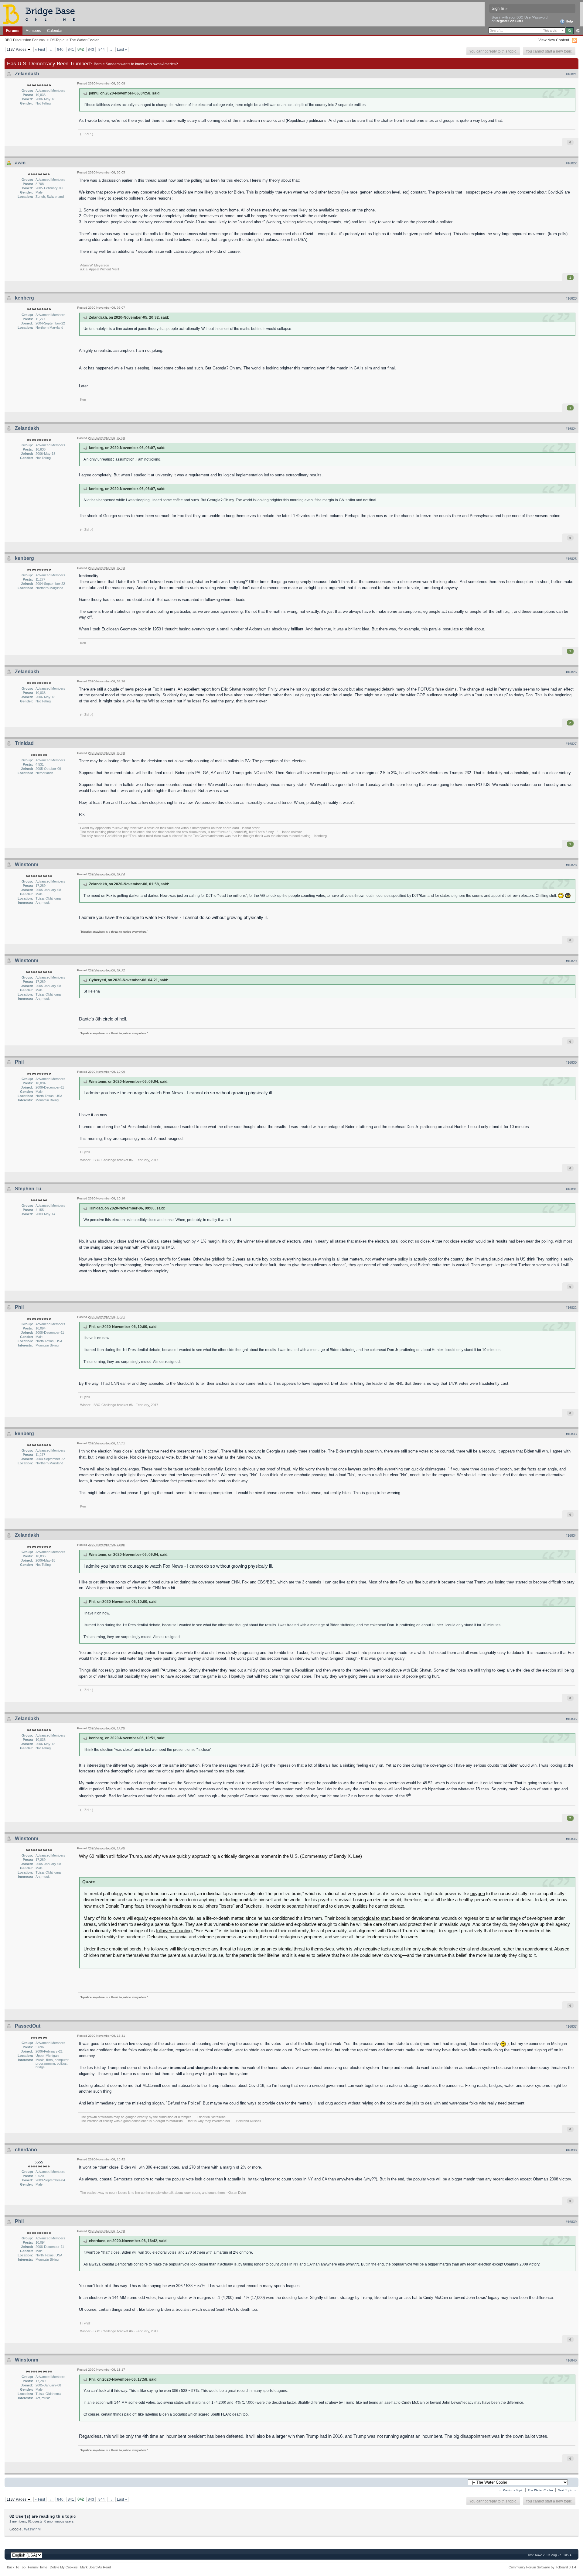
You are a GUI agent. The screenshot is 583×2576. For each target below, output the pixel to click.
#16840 (571, 2360)
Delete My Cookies (64, 2567)
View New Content (554, 40)
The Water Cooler (84, 40)
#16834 (571, 1535)
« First (40, 49)
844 (102, 49)
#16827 (571, 744)
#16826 (571, 672)
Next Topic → (567, 2490)
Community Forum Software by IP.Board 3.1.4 (542, 2567)
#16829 (571, 961)
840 (60, 49)
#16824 (571, 429)
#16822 (571, 163)
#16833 (571, 1434)
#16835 (571, 1719)
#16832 (571, 1308)
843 (91, 49)
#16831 (571, 1189)
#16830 (571, 1062)
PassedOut (28, 2026)
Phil (19, 1062)
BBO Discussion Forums (25, 40)
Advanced (578, 31)
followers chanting (174, 1931)
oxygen (478, 1893)
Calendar (55, 31)
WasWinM (32, 2529)
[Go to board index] (42, 14)
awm (20, 163)
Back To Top (16, 2567)
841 (71, 49)
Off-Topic (57, 40)
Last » (122, 49)
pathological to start (370, 1918)
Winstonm (27, 864)
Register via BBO (509, 21)
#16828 (571, 865)
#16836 (571, 1839)
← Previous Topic (511, 2490)
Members (33, 31)
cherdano (26, 2150)
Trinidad (24, 743)
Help (569, 21)
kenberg (24, 298)
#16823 (571, 298)
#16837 (571, 2026)
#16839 (571, 2222)
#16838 (571, 2150)
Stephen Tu (28, 1189)
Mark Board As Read (95, 2567)
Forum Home (38, 2567)
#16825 (571, 559)
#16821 (571, 74)
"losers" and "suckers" (241, 1906)
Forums (13, 31)
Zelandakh (27, 74)
